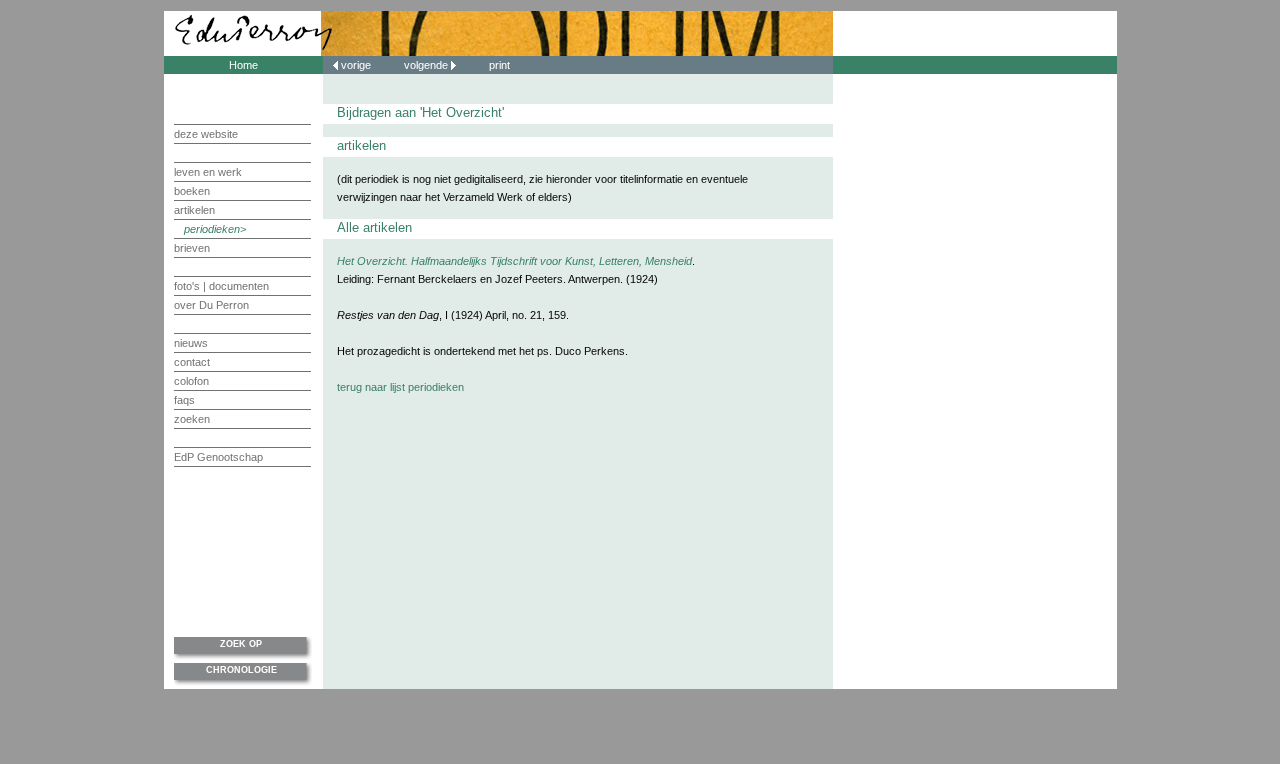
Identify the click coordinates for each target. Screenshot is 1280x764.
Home (243, 65)
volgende (427, 65)
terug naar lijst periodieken (400, 387)
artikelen (194, 210)
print (499, 65)
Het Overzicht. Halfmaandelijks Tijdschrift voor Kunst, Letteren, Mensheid (514, 261)
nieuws (191, 343)
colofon (191, 381)
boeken (192, 191)
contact (192, 362)
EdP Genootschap (218, 457)
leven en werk (208, 172)
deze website (206, 134)
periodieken (212, 229)
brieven (192, 248)
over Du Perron (211, 305)
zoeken (192, 419)
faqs (184, 400)
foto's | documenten (221, 286)
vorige (356, 65)
